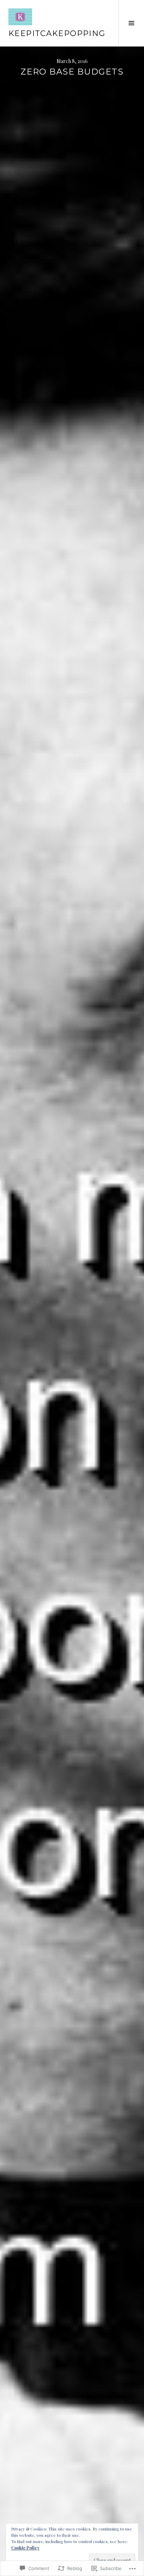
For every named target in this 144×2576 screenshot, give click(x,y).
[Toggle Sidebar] (131, 23)
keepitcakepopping (57, 33)
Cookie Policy (25, 2548)
